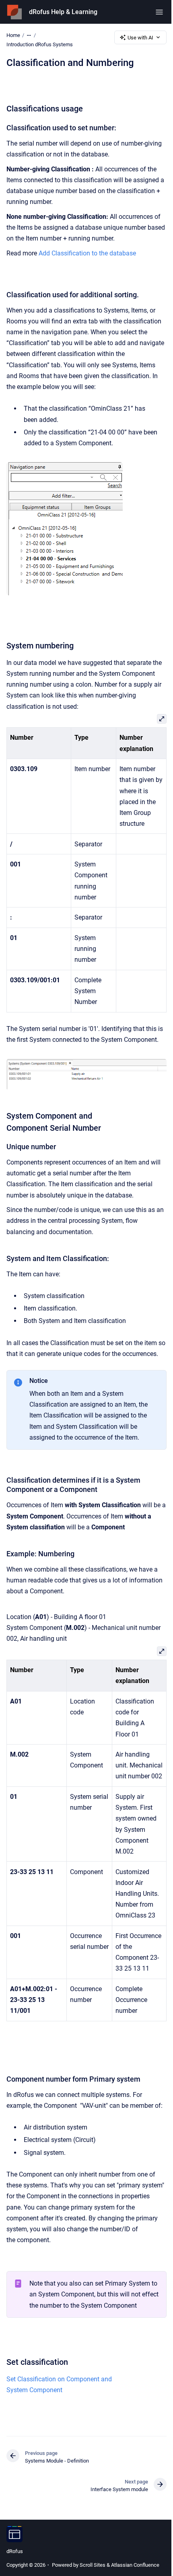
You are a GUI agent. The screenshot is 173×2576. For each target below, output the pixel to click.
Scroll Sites (93, 2565)
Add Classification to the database (87, 253)
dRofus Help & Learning (63, 12)
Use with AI (140, 38)
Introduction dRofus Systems (40, 44)
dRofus (15, 2551)
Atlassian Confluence (135, 2565)
